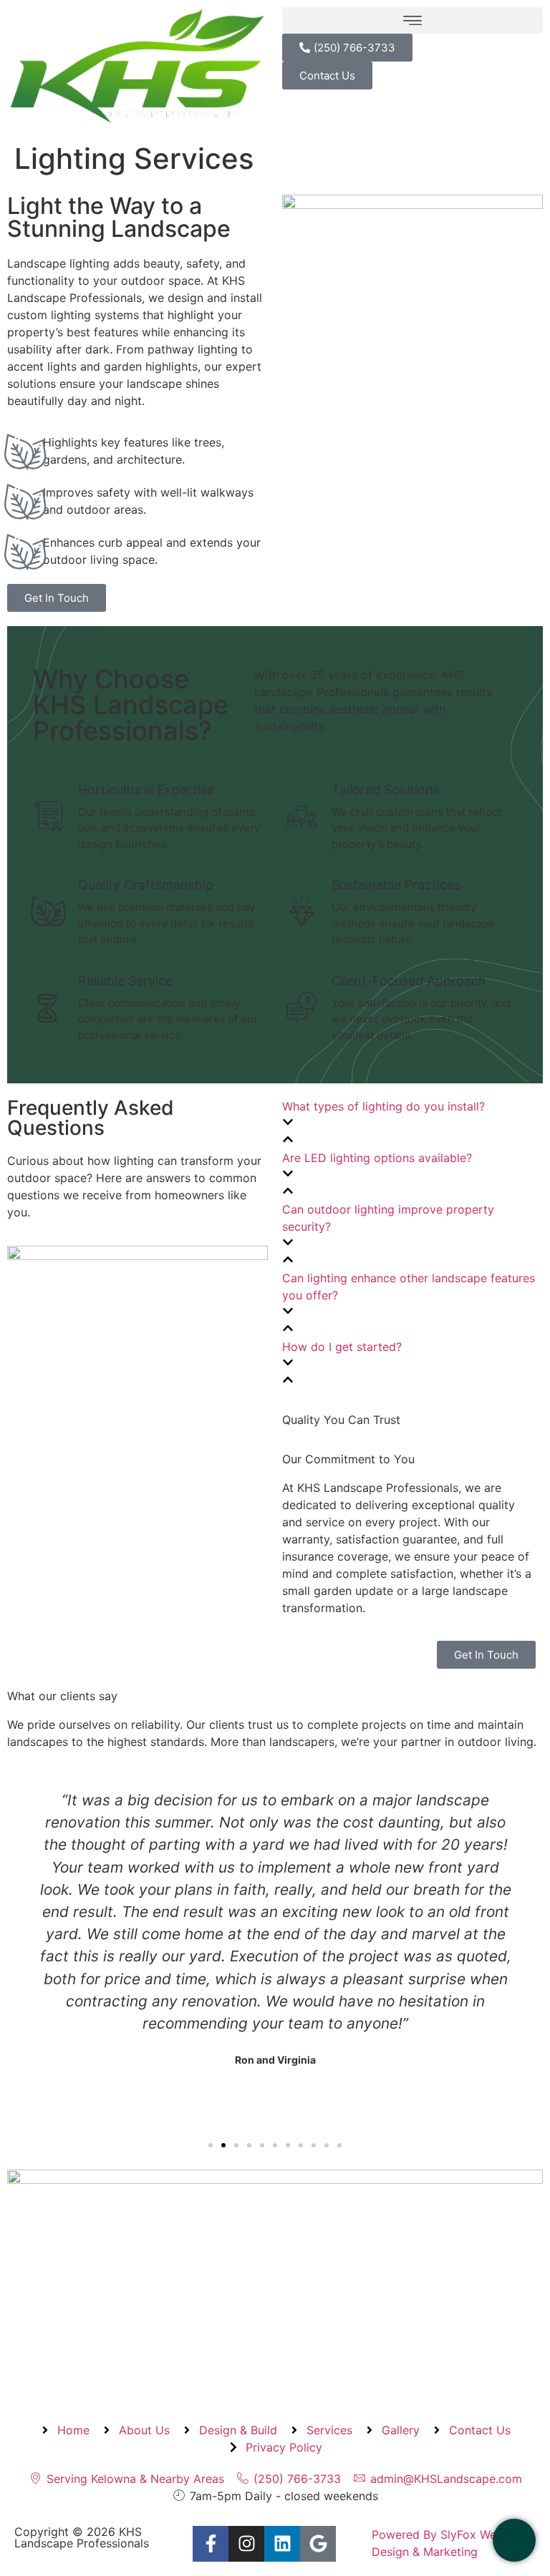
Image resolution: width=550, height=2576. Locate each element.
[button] (412, 20)
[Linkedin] (282, 2544)
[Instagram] (246, 2544)
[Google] (318, 2544)
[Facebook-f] (211, 2544)
